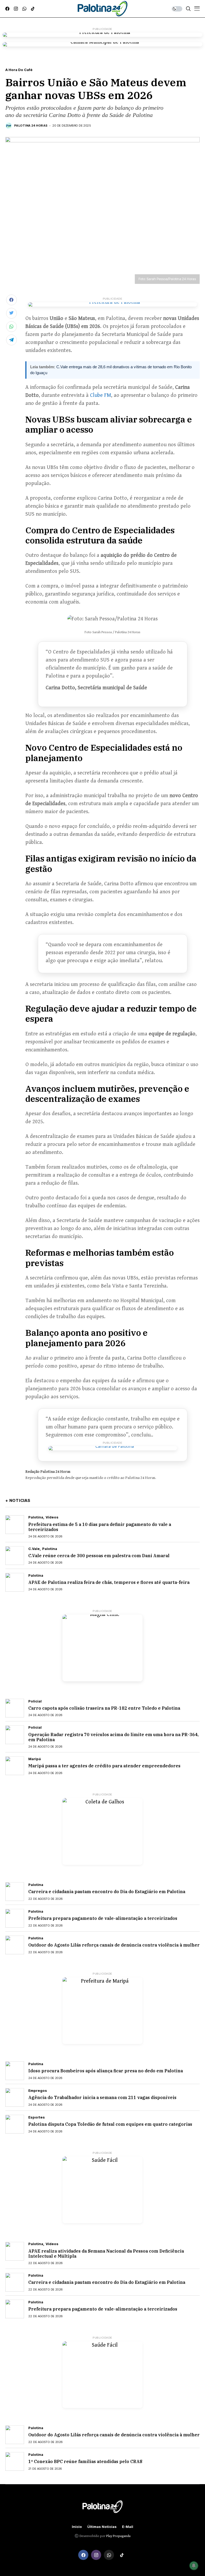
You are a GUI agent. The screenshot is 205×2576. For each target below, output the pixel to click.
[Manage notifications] (194, 2566)
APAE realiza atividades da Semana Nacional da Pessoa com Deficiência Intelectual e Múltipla (106, 2254)
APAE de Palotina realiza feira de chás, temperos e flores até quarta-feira (109, 1582)
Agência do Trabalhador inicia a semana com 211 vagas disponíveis (102, 2097)
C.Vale (34, 1549)
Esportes (37, 2117)
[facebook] (7, 9)
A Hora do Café (19, 70)
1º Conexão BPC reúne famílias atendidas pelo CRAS (85, 2461)
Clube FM (100, 395)
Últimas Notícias (102, 2527)
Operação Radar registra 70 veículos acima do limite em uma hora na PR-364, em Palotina (113, 1737)
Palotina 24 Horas (31, 126)
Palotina (36, 1517)
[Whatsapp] (24, 9)
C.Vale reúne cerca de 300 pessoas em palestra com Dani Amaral (99, 1556)
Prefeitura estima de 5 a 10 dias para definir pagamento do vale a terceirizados (100, 1527)
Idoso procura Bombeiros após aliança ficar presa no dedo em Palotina (106, 2071)
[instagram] (16, 9)
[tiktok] (33, 9)
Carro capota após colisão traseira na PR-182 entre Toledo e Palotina (104, 1708)
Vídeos (52, 1517)
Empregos (38, 2091)
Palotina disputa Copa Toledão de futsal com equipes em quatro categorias (110, 2124)
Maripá (35, 1759)
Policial (35, 1701)
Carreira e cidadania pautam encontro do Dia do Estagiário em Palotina (107, 1892)
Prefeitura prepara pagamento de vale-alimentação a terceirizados (103, 1918)
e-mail (128, 2527)
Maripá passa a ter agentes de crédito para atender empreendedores (104, 1766)
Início (77, 2527)
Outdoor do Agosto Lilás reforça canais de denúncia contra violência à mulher (114, 1945)
